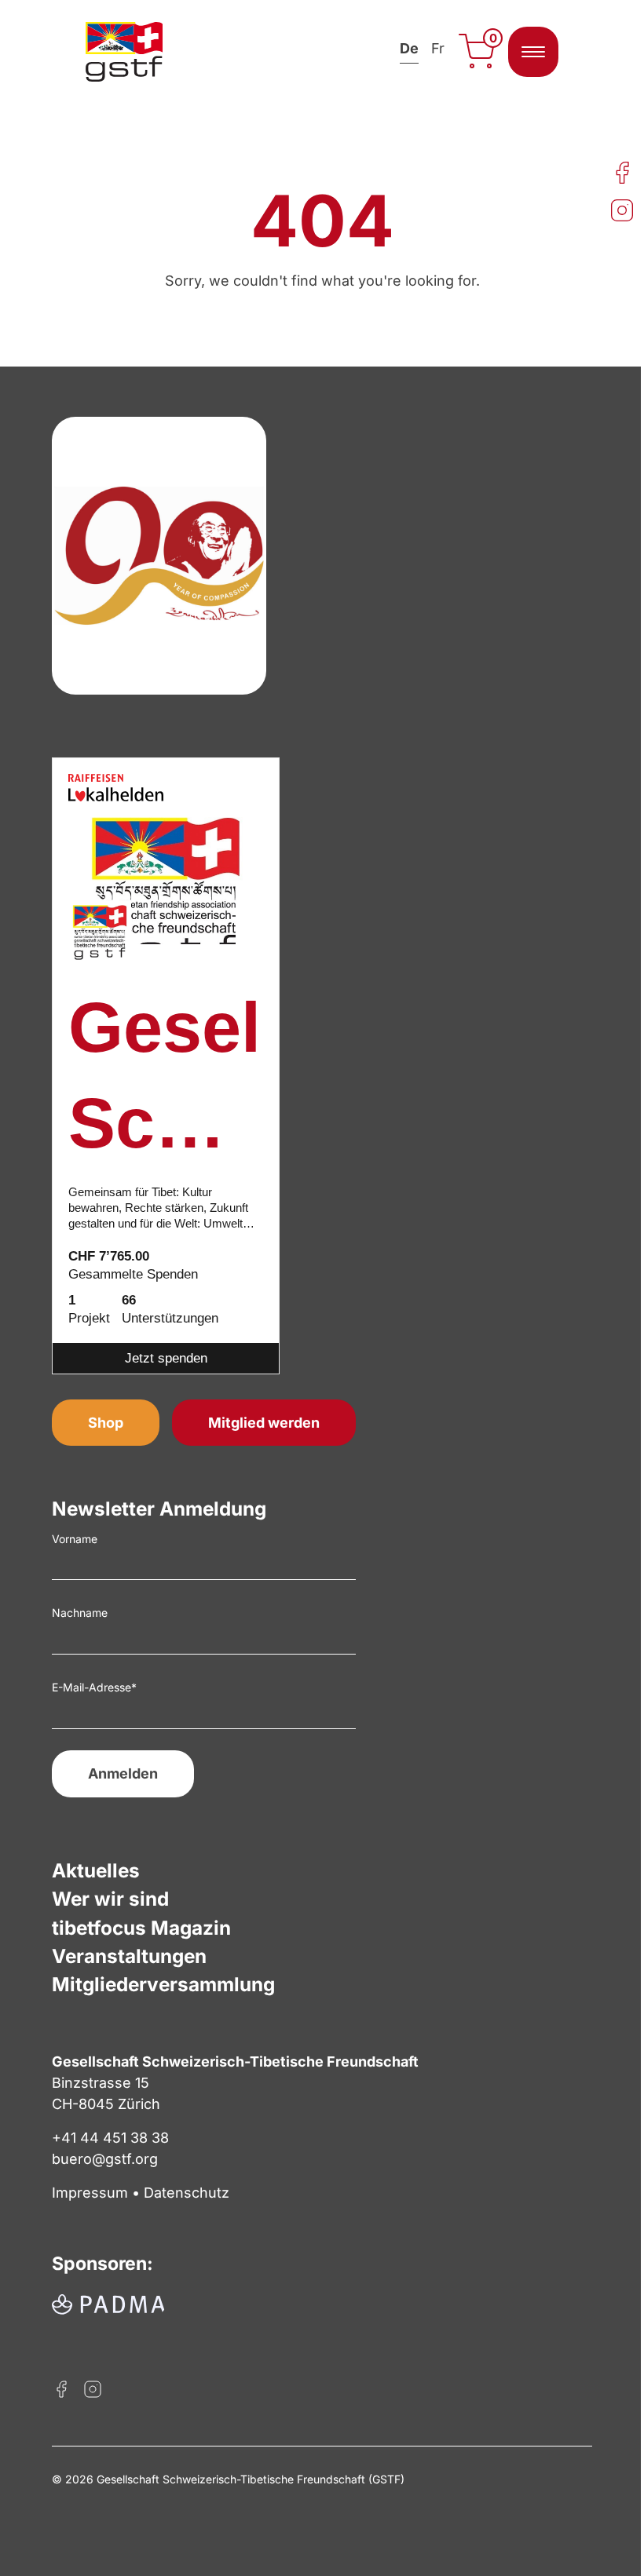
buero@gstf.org (105, 2159)
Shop (106, 1423)
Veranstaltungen (129, 1956)
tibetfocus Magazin (141, 1928)
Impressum (90, 2193)
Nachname (80, 1613)
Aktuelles (96, 1870)
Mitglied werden (264, 1423)
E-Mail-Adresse (94, 1687)
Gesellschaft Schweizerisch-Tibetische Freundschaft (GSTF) (166, 1080)
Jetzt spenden (166, 1358)
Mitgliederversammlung (163, 1984)
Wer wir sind (110, 1899)
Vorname (75, 1539)
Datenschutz (187, 2193)
